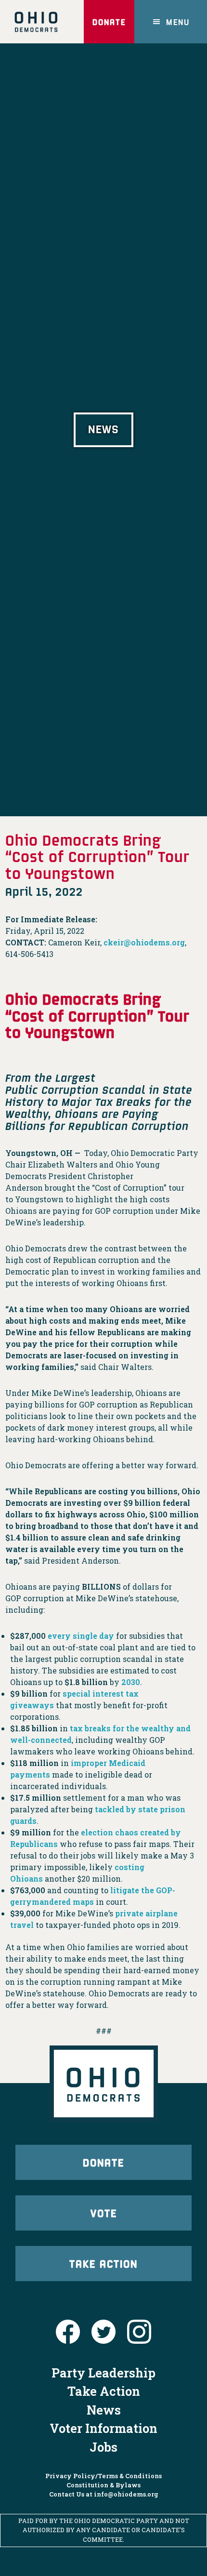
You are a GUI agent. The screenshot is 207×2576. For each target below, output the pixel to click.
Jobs (103, 2447)
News (104, 2410)
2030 (131, 1682)
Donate (109, 22)
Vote (104, 2213)
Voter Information (103, 2428)
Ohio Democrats (36, 22)
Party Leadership (103, 2373)
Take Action (103, 2263)
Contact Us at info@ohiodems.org (104, 2494)
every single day (81, 1636)
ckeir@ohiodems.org (144, 942)
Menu (178, 22)
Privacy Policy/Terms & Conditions (103, 2476)
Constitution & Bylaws (103, 2485)
